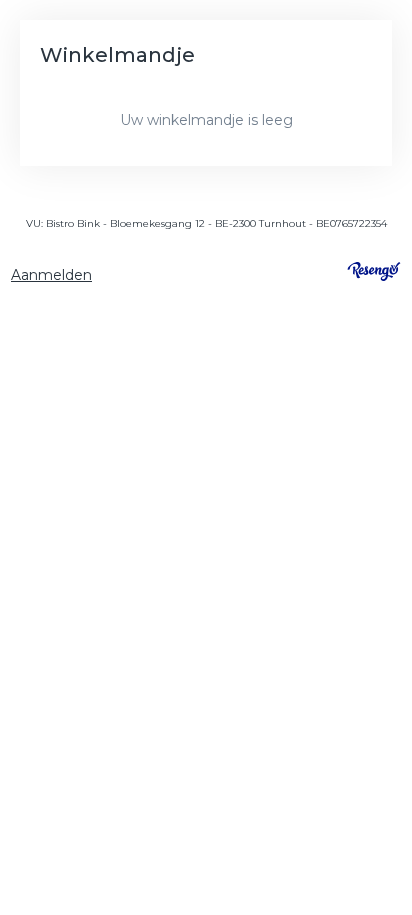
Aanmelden (51, 275)
